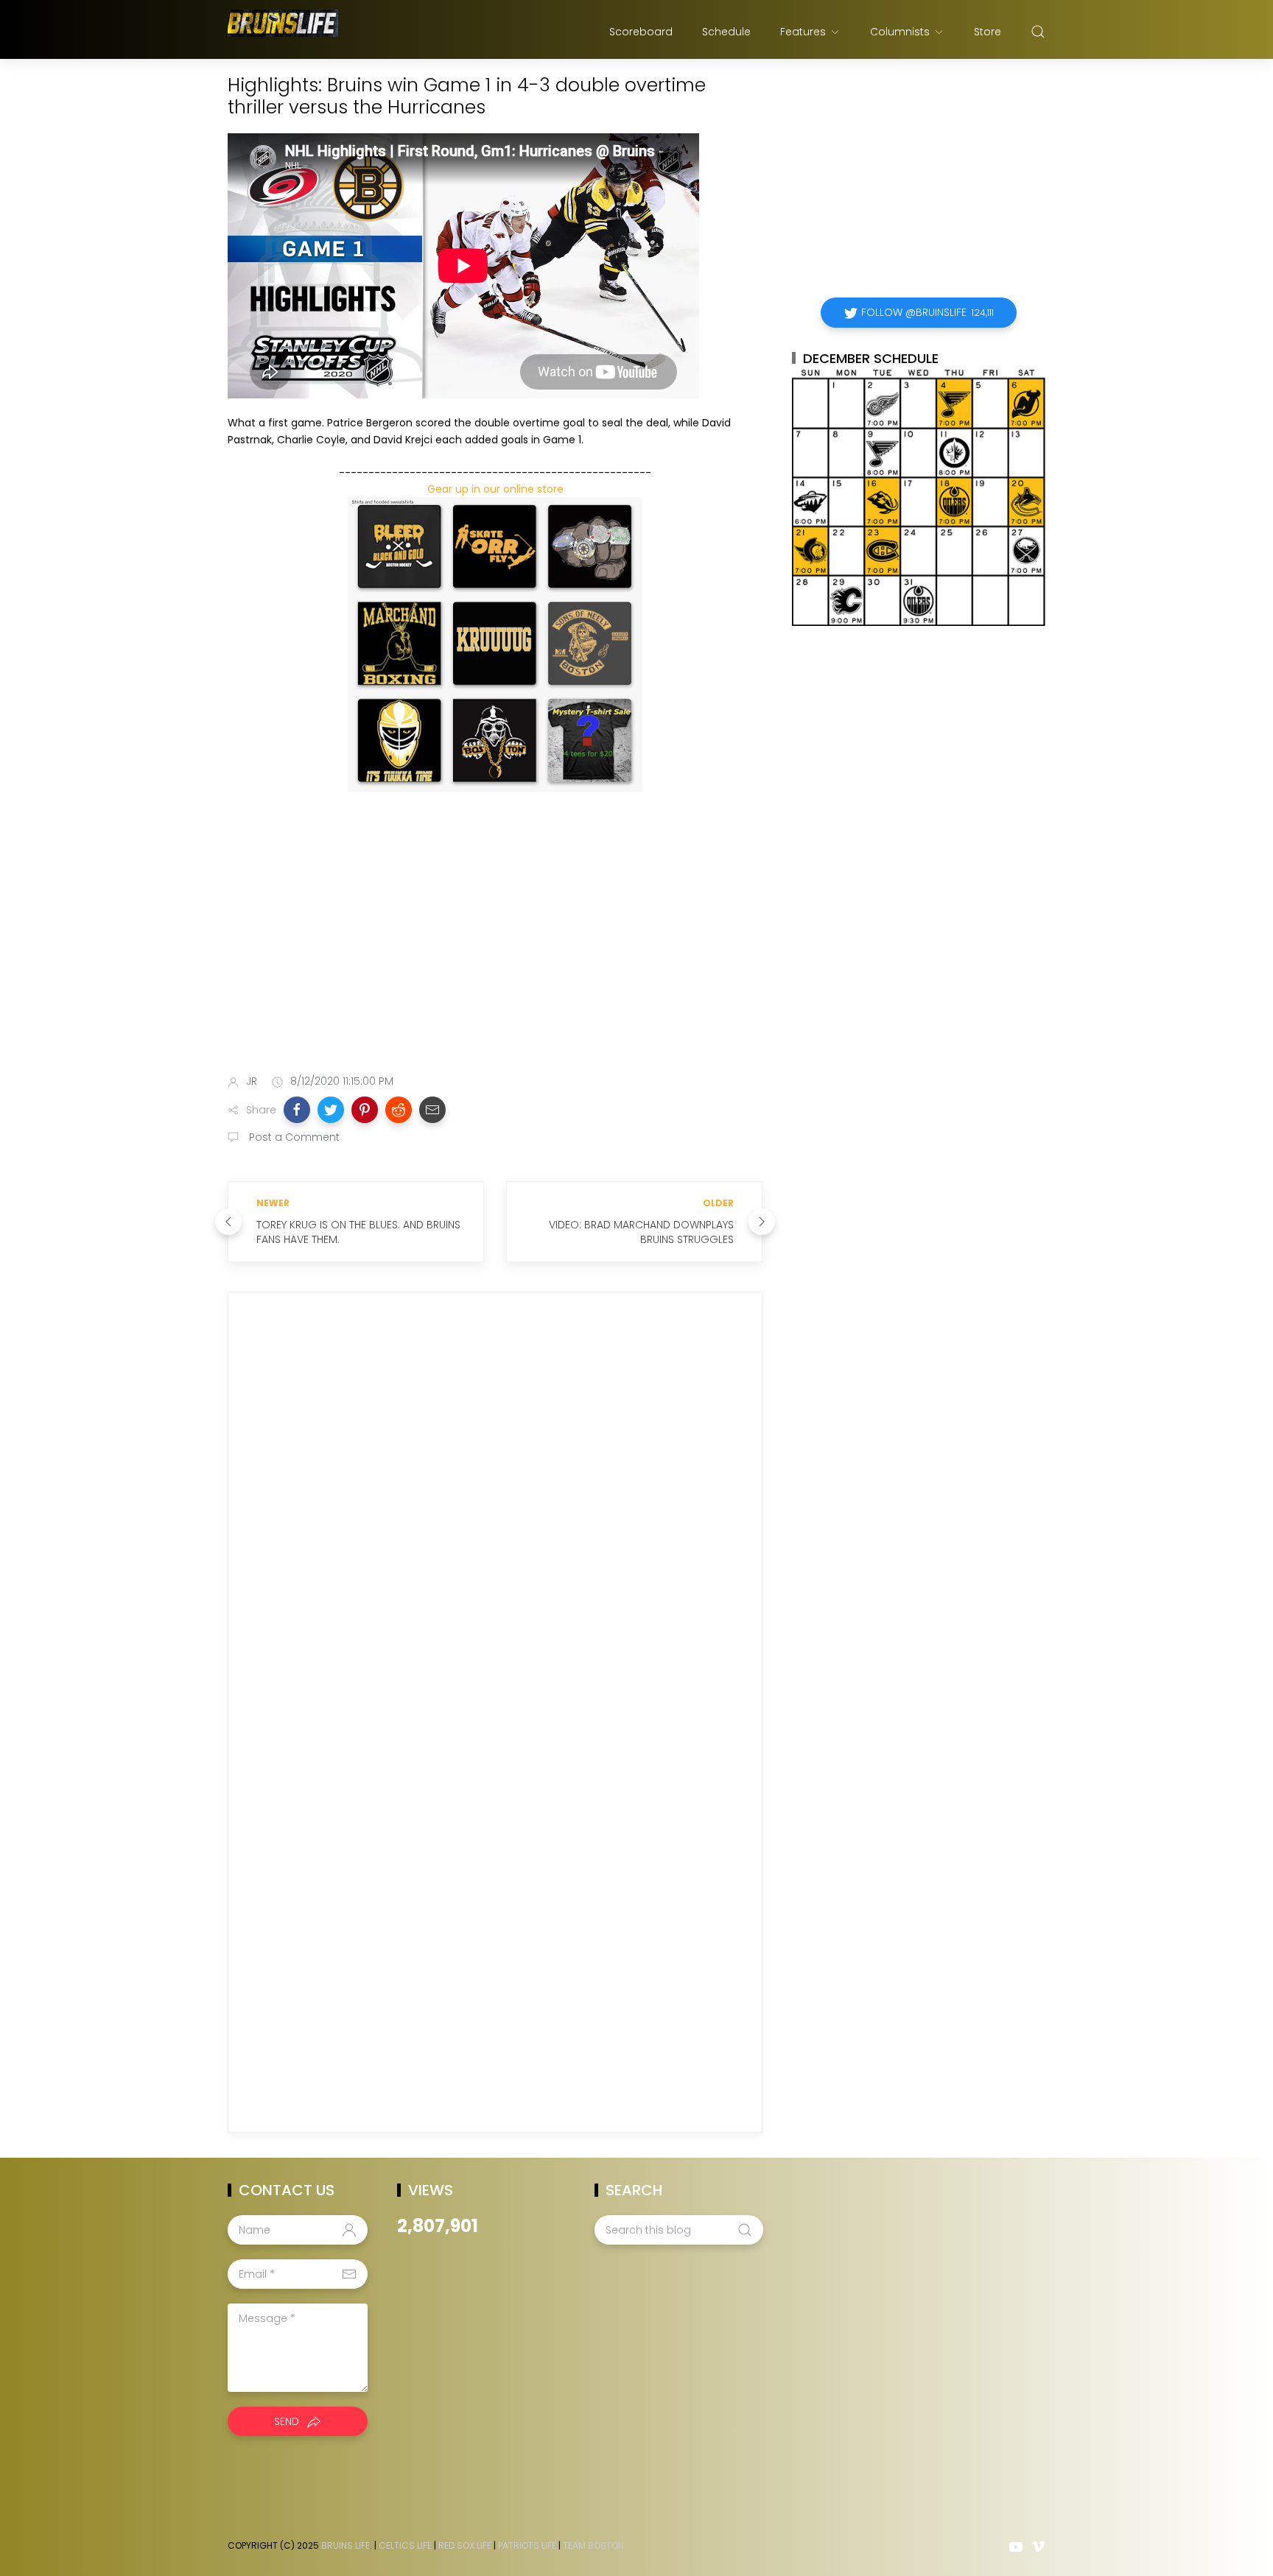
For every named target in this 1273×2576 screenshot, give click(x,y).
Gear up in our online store (495, 489)
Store (988, 32)
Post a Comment (293, 1137)
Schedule (726, 32)
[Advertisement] (495, 946)
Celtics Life (405, 2545)
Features (803, 32)
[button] (297, 1110)
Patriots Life (527, 2545)
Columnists (900, 32)
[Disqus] (495, 1515)
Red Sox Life (465, 2545)
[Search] (1038, 32)
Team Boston (593, 2545)
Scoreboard (641, 32)
